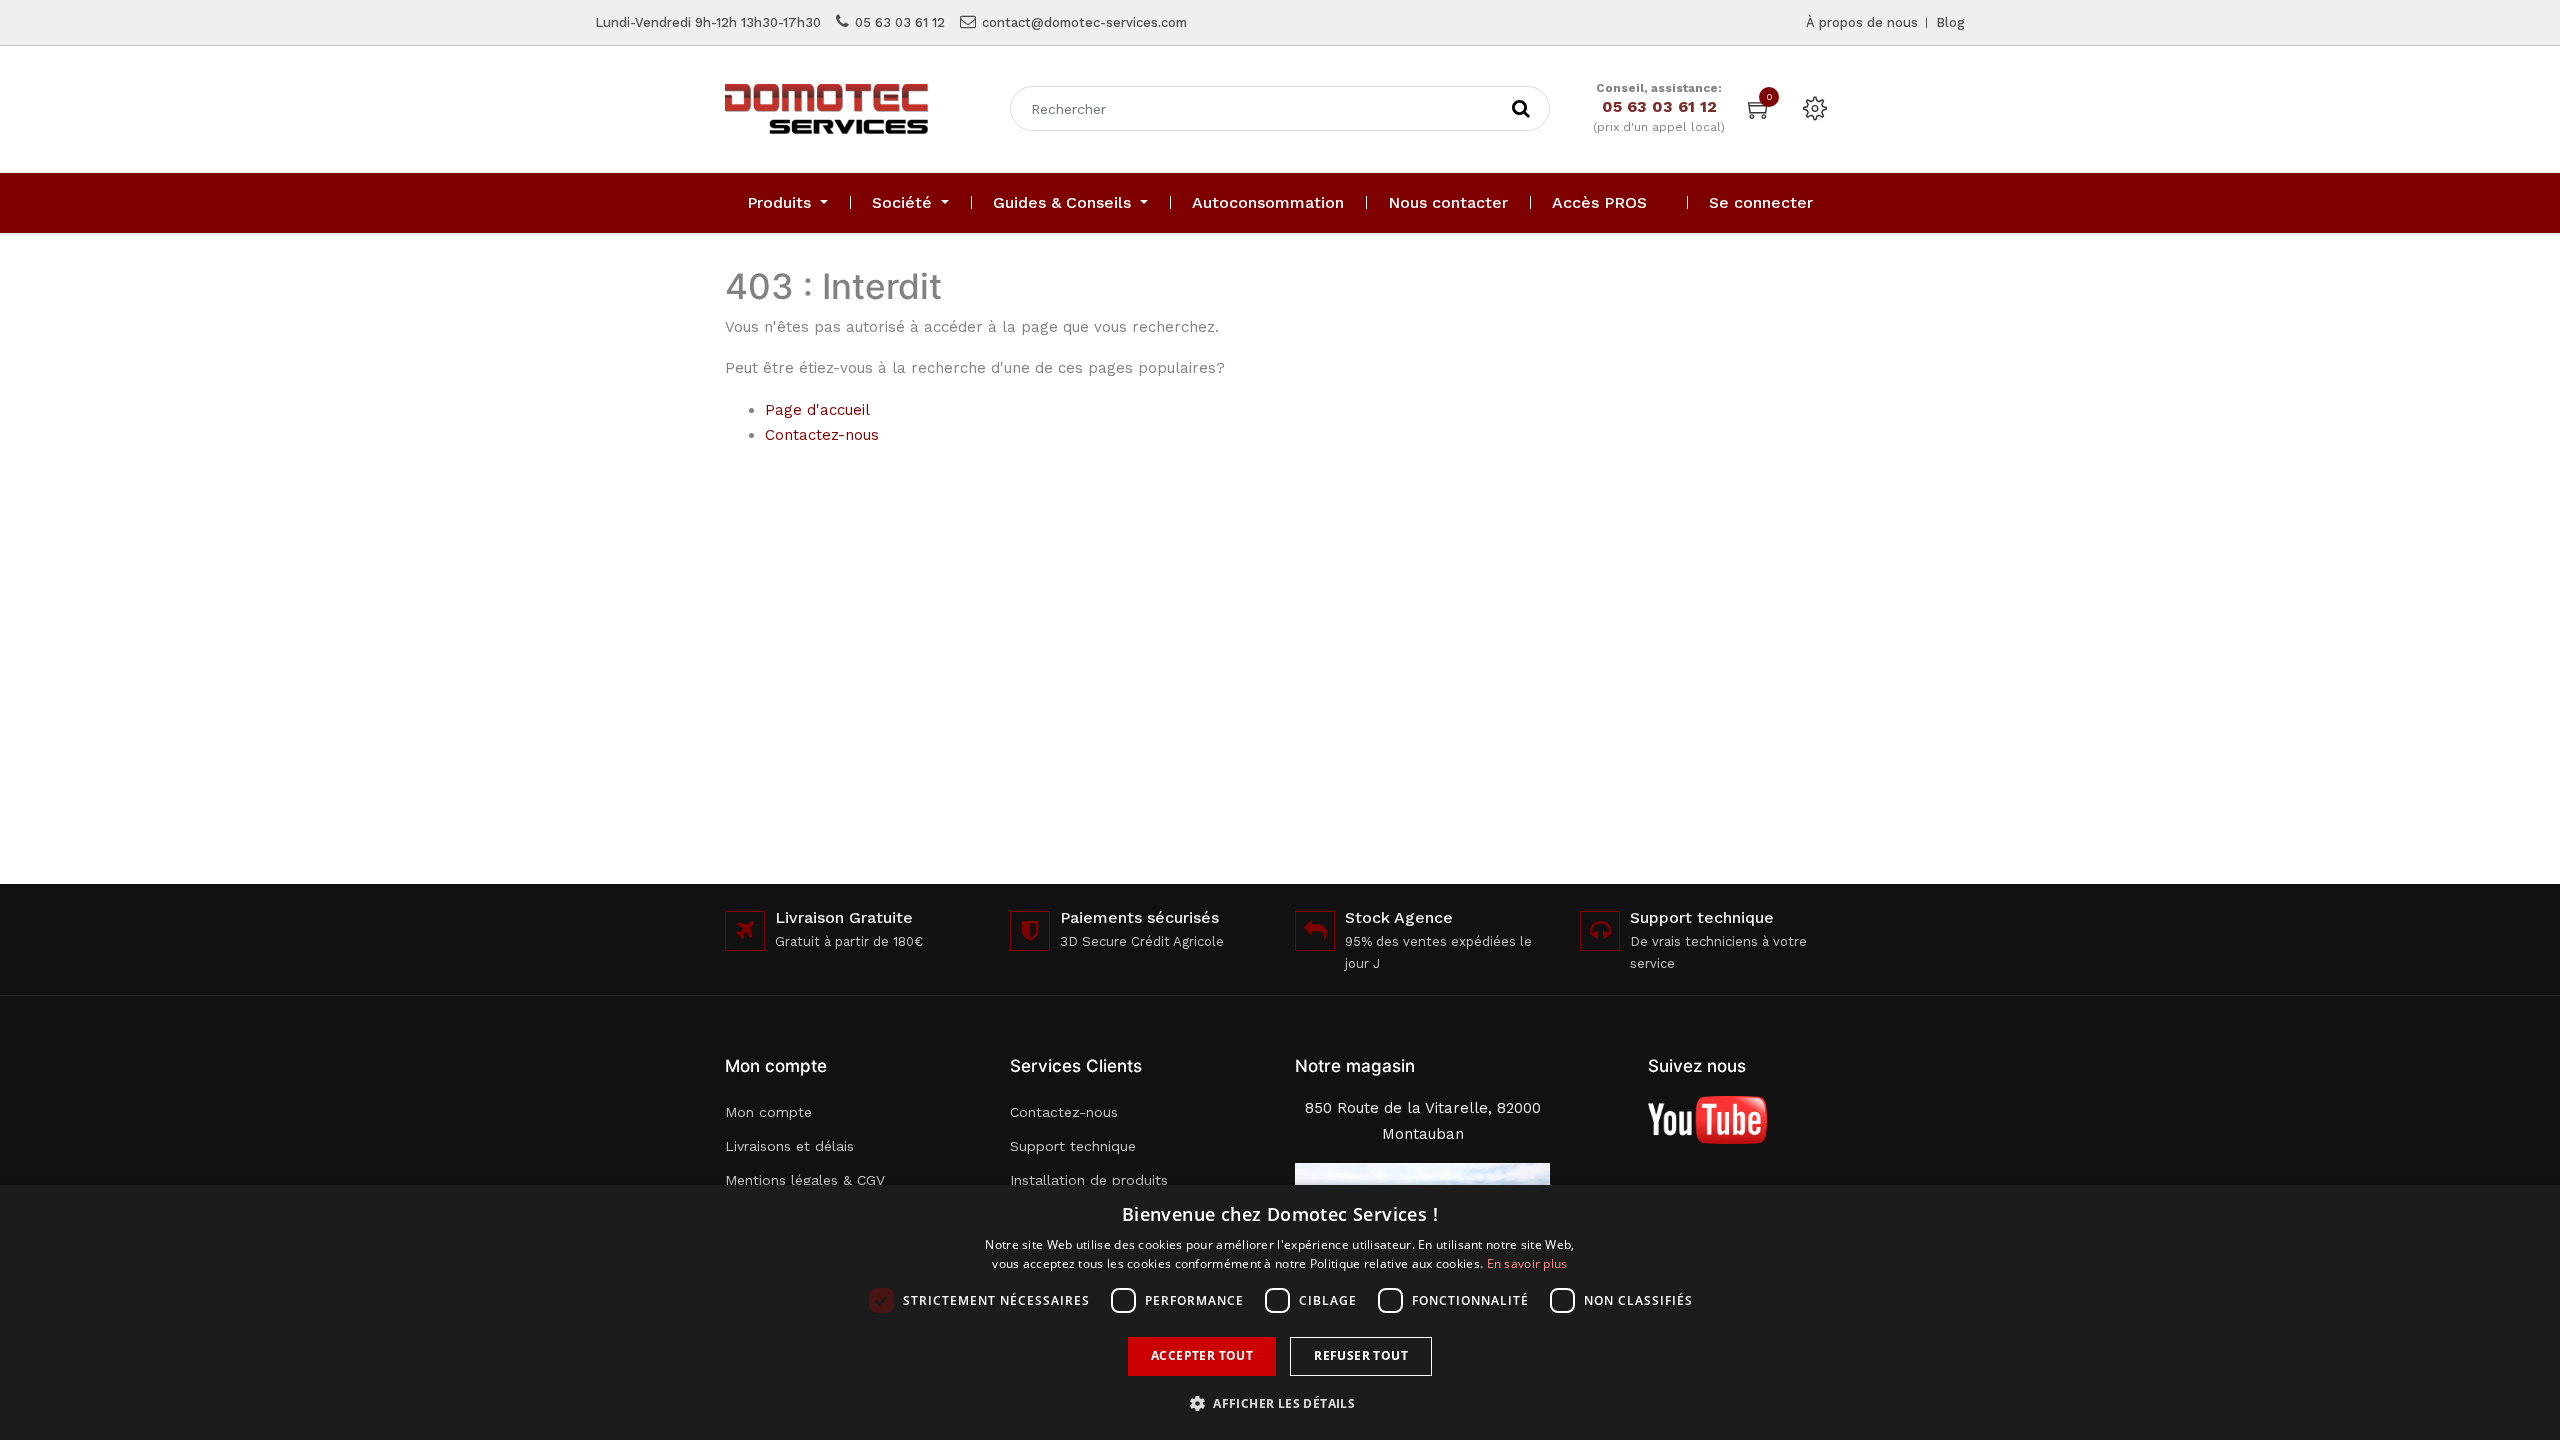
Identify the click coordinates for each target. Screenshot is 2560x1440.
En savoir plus (1527, 1263)
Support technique (1073, 1146)
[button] (1280, 1403)
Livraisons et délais (789, 1146)
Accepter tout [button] (1202, 1355)
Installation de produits (1089, 1180)
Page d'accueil (817, 410)
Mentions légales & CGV (805, 1180)
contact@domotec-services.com (1084, 22)
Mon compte (768, 1112)
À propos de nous (1862, 22)
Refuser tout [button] (1361, 1355)
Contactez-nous (822, 435)
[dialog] (1280, 1312)
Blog (1950, 22)
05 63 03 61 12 (900, 22)
